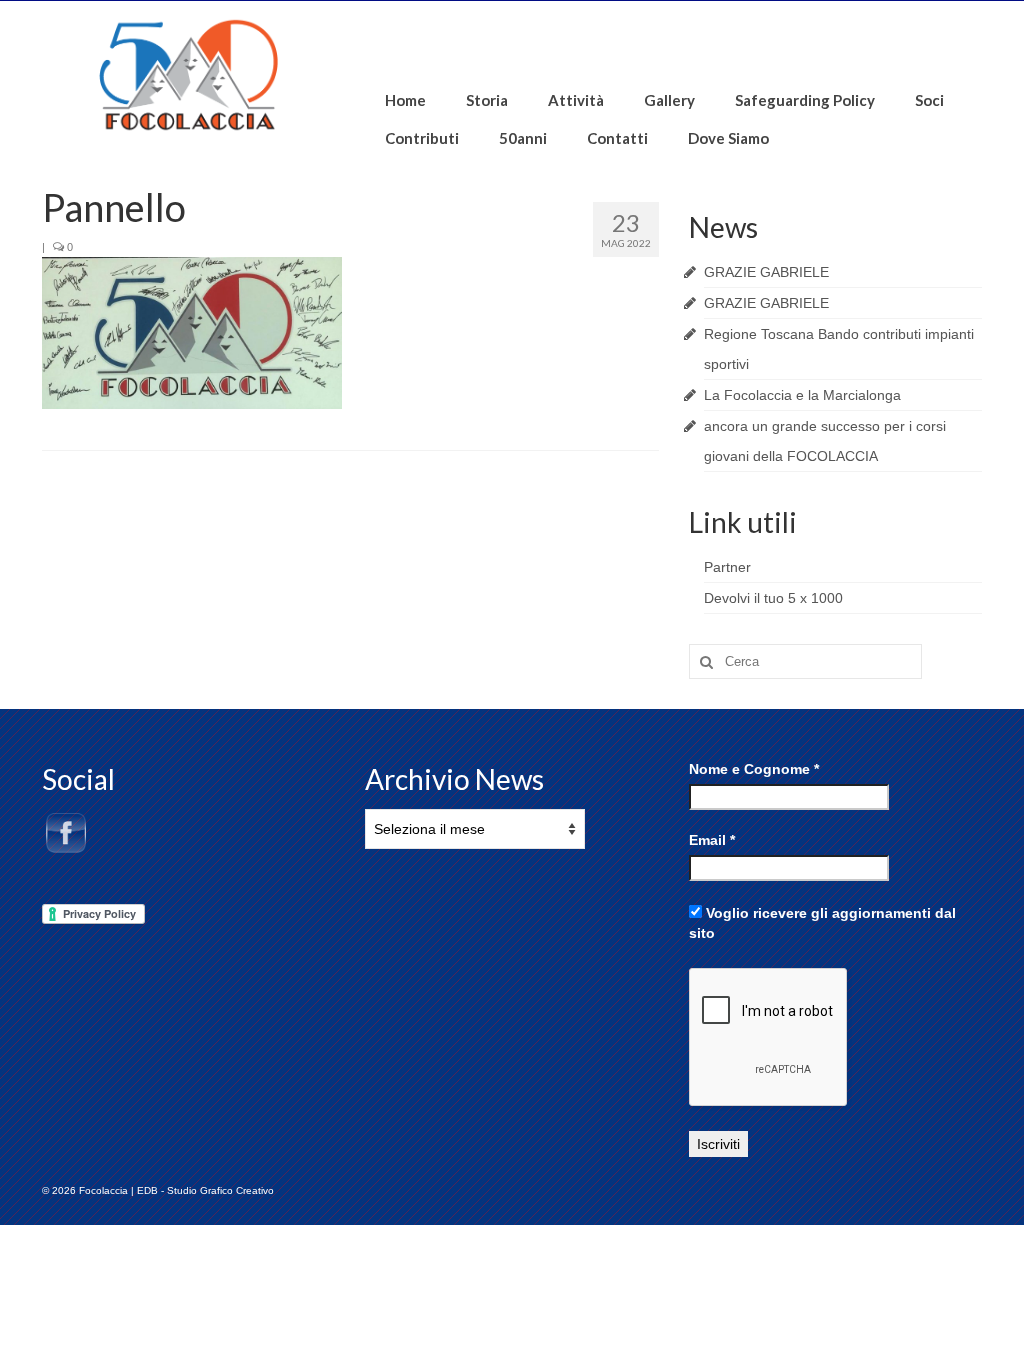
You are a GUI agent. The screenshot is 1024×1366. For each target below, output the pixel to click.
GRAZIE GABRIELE (766, 272)
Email (712, 840)
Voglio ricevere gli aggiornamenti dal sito (822, 923)
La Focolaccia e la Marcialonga (802, 395)
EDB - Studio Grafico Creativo (205, 1190)
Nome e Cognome (754, 769)
